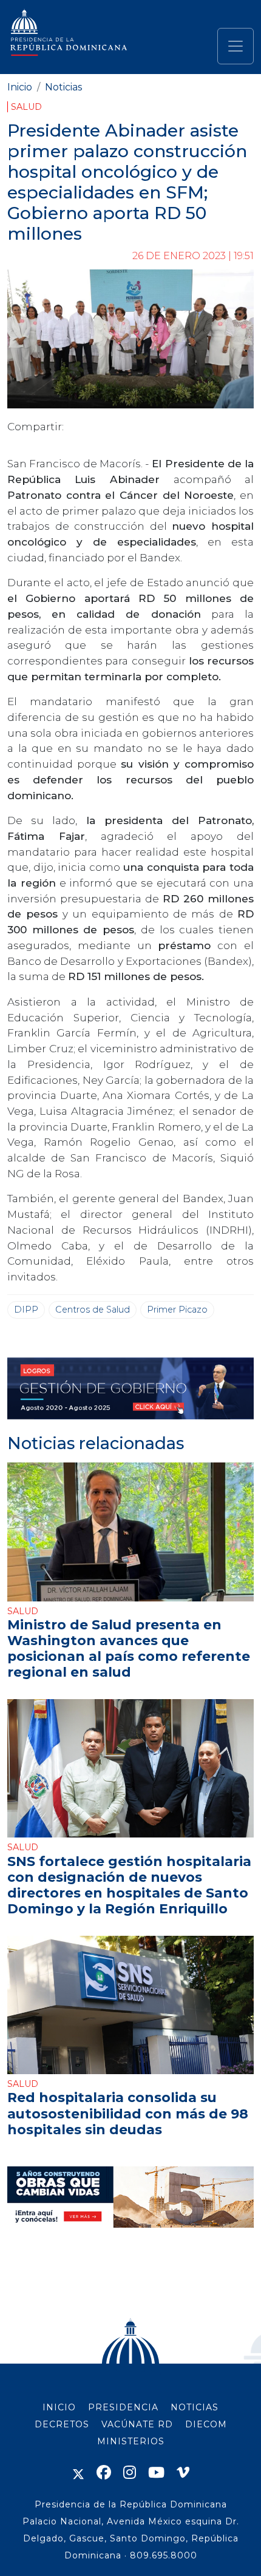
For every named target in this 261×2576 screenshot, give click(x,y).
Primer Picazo (177, 1310)
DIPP (26, 1310)
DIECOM (206, 2424)
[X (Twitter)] (78, 2473)
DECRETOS (62, 2424)
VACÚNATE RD (137, 2424)
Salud (26, 107)
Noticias (63, 87)
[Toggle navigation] (236, 46)
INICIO (59, 2407)
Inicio (20, 87)
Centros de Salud (93, 1310)
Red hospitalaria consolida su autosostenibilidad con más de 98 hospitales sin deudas (128, 2113)
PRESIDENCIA (123, 2407)
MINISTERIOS (131, 2441)
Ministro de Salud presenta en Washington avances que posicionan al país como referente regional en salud (129, 1648)
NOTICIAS (195, 2407)
